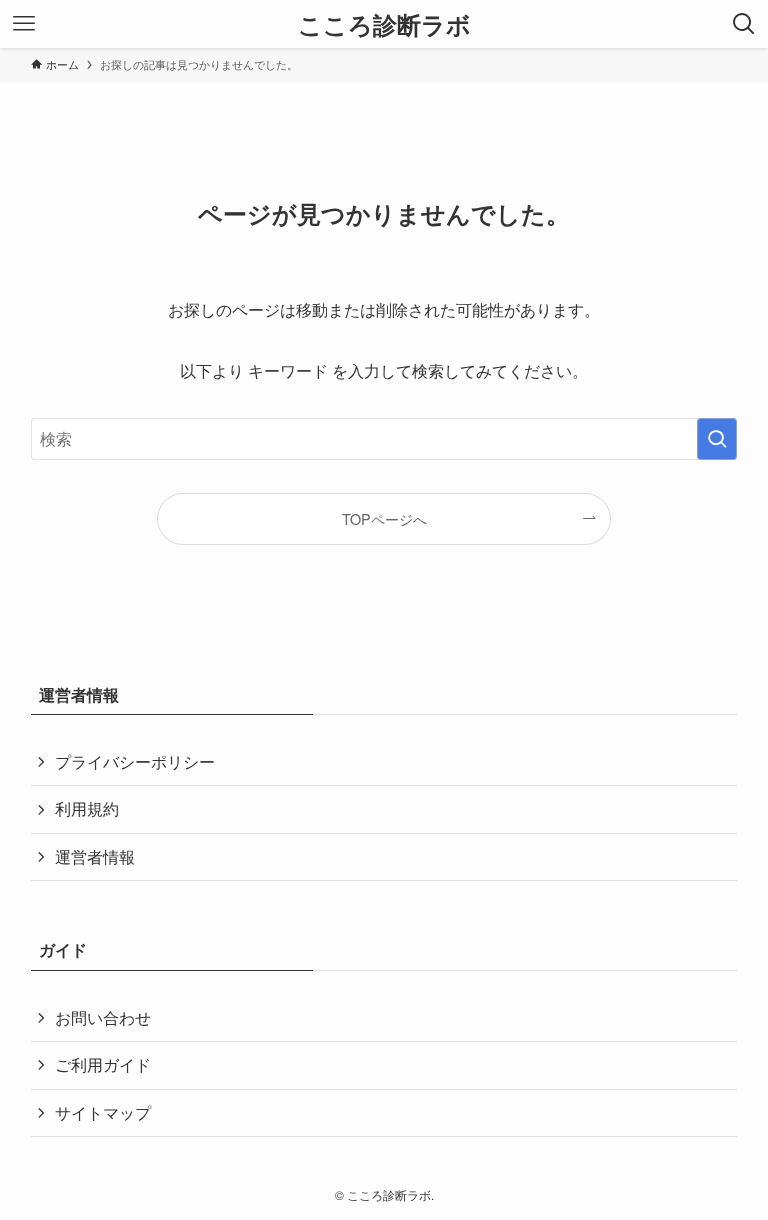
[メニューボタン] (24, 24)
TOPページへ (384, 518)
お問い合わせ (103, 1017)
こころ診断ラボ (384, 24)
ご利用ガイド (103, 1064)
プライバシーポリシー (135, 761)
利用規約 (87, 808)
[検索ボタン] (744, 24)
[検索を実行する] (717, 439)
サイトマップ (103, 1112)
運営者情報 (95, 856)
